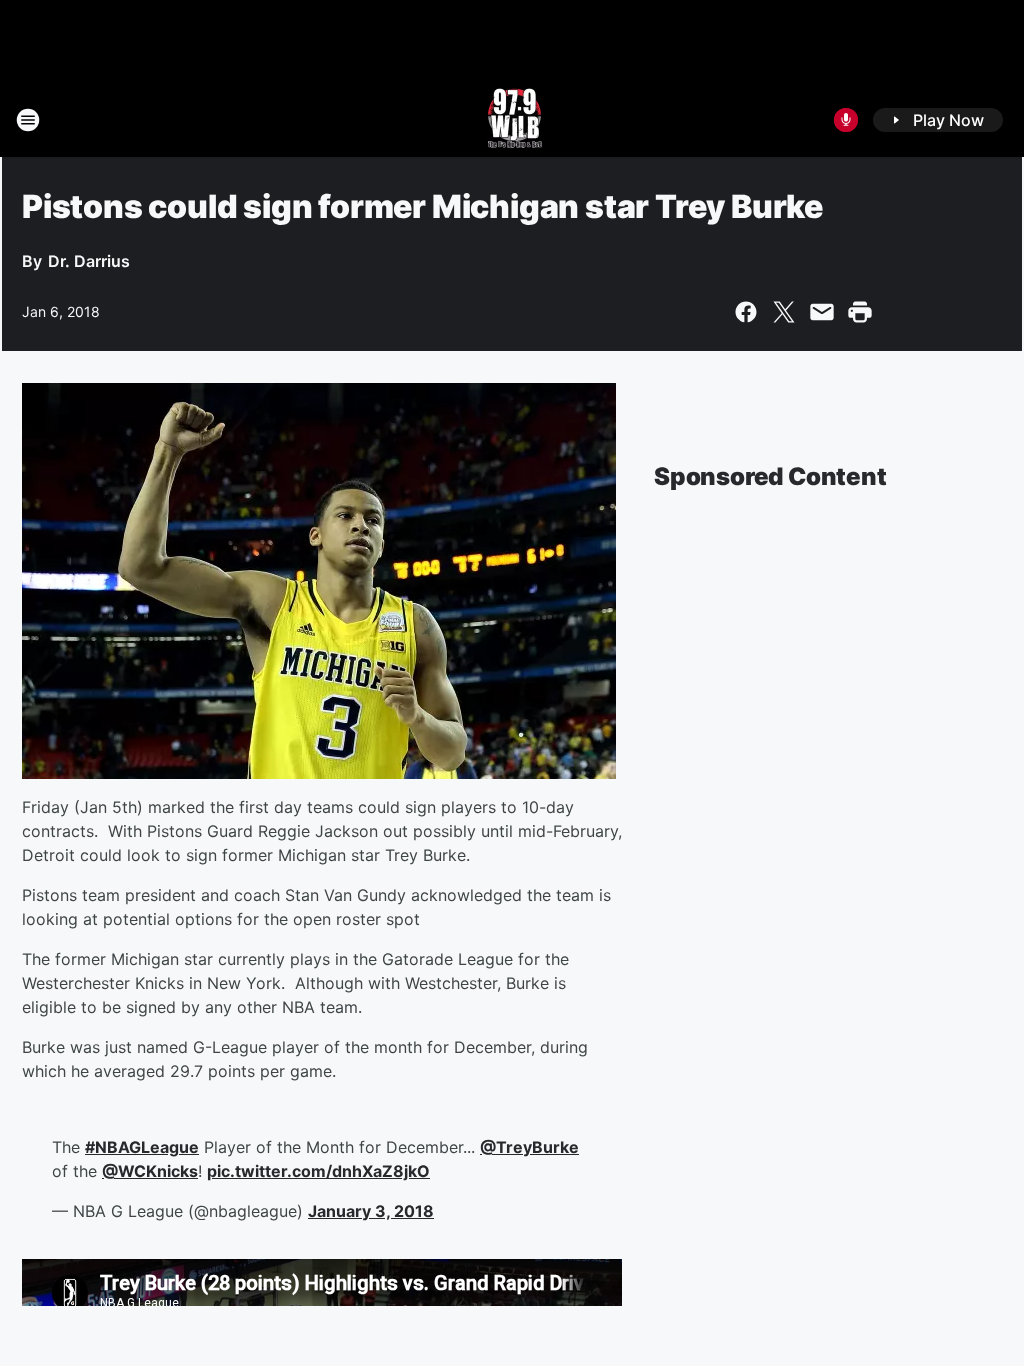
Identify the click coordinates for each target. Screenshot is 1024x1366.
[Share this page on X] (784, 312)
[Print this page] (860, 312)
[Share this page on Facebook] (746, 312)
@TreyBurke (529, 1147)
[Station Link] (512, 120)
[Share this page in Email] (822, 312)
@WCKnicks (150, 1171)
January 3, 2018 (371, 1211)
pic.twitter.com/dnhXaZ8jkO (318, 1171)
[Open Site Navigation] (28, 120)
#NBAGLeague (142, 1147)
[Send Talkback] (846, 120)
